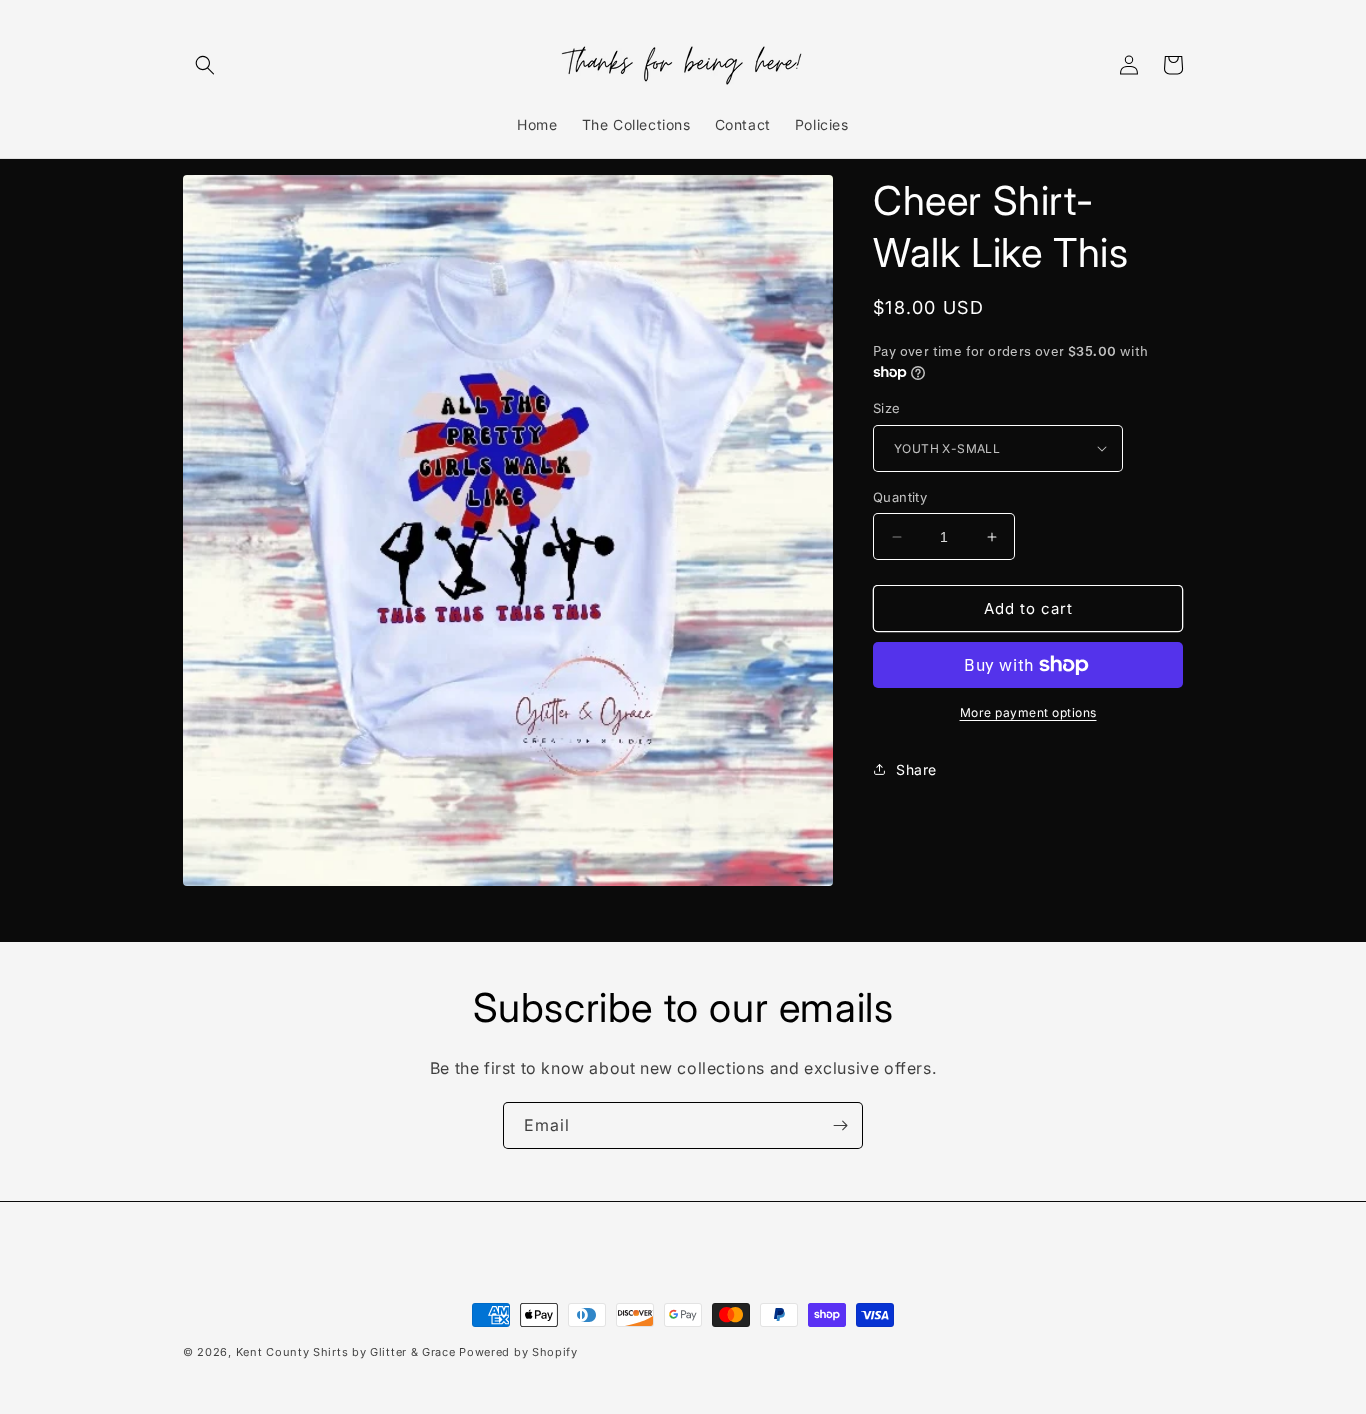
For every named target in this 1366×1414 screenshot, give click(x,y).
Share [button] (916, 769)
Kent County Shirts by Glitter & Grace (346, 1352)
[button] (205, 65)
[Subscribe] (840, 1125)
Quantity (900, 497)
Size (887, 408)
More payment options (1028, 712)
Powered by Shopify (518, 1352)
